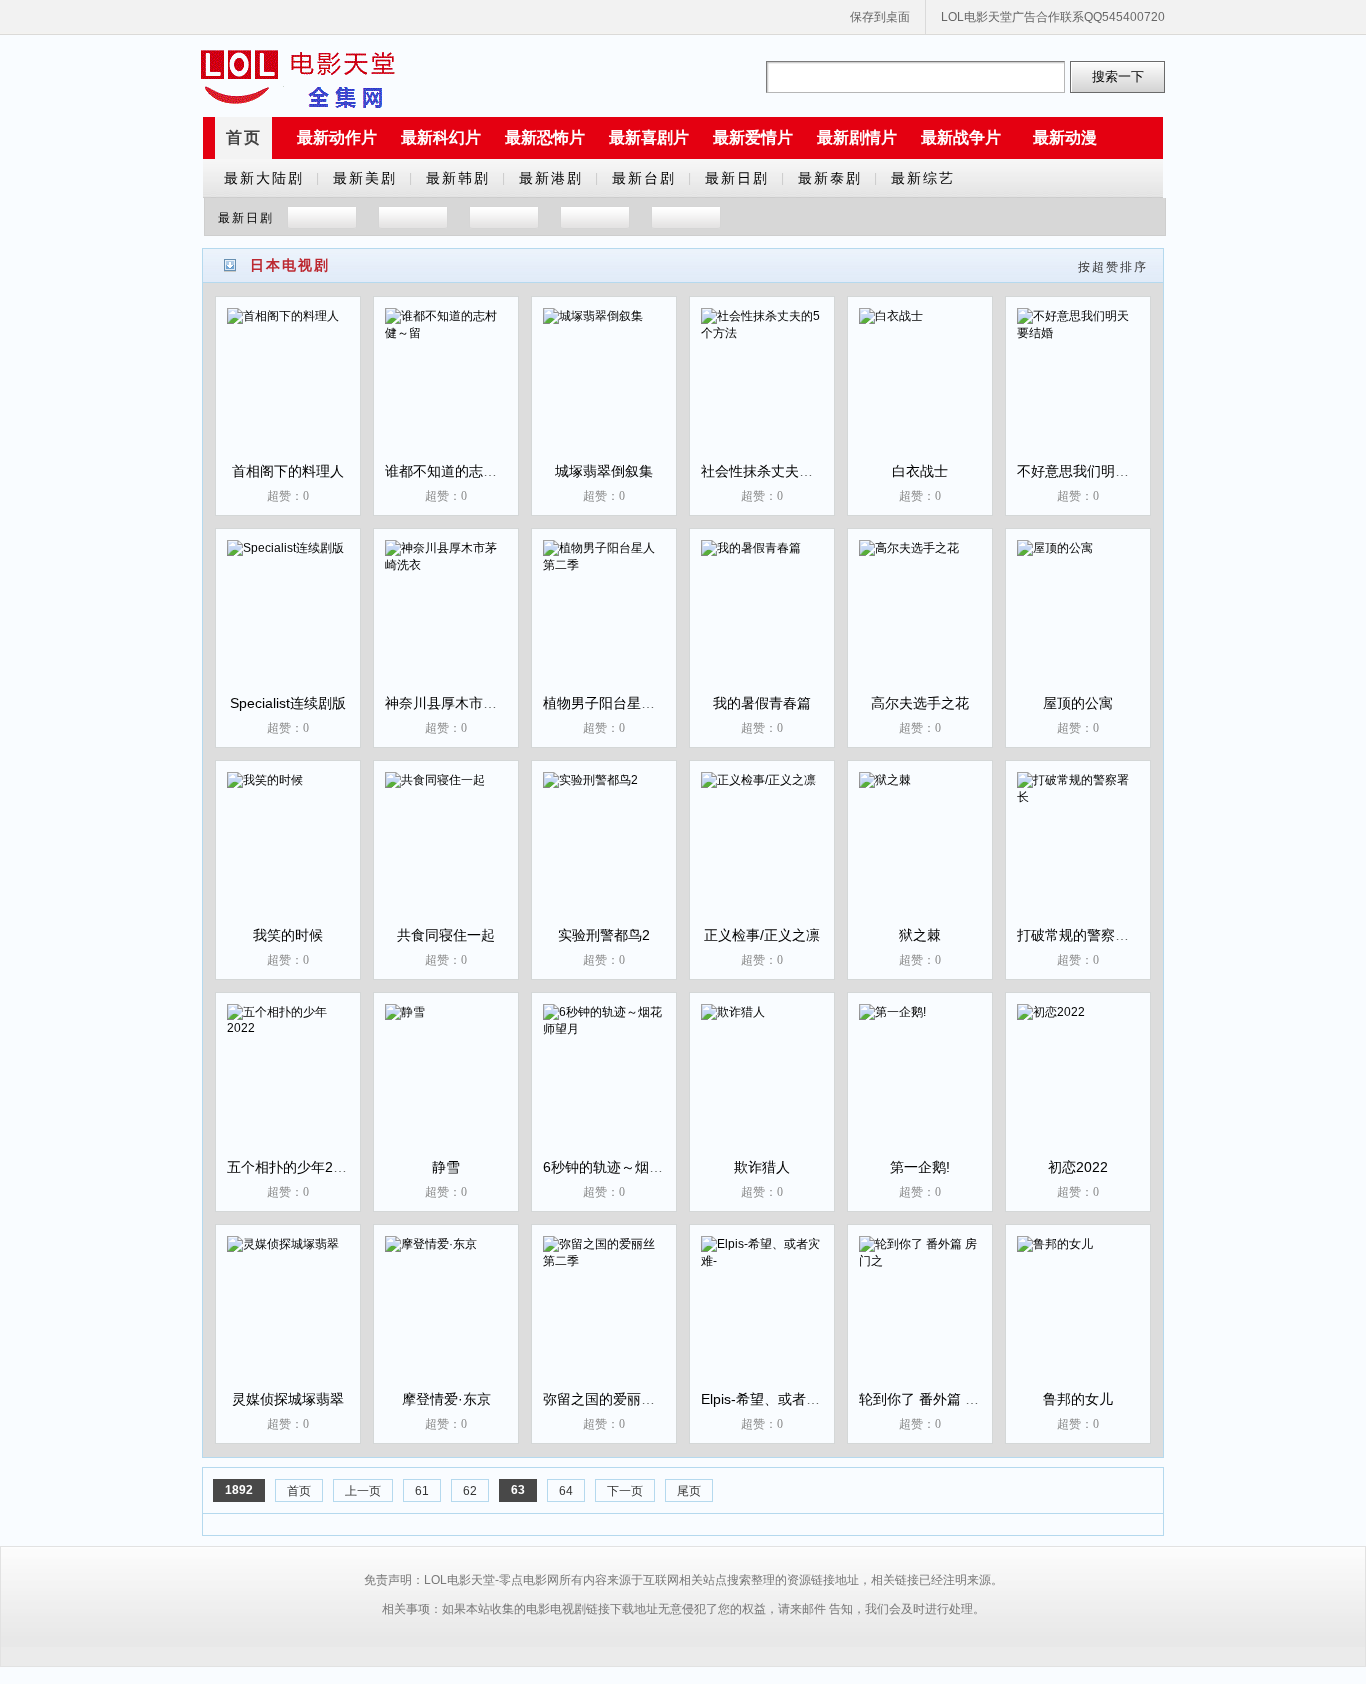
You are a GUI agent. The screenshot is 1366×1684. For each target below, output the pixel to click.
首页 (244, 137)
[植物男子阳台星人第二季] (604, 623)
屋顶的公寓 (1078, 703)
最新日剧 (737, 178)
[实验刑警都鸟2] (604, 855)
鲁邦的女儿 (1078, 1399)
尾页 (689, 1491)
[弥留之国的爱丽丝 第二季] (604, 1319)
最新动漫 (1065, 137)
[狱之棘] (920, 855)
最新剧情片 (857, 137)
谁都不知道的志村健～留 (462, 471)
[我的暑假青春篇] (762, 623)
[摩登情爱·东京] (446, 1319)
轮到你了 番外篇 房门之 (933, 1399)
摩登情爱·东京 (446, 1399)
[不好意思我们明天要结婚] (1078, 391)
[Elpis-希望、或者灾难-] (762, 1319)
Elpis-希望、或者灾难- (770, 1399)
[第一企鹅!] (920, 1087)
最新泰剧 (830, 178)
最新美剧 (365, 178)
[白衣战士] (920, 391)
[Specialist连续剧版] (288, 623)
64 (566, 1491)
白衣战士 (920, 471)
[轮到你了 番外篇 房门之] (920, 1319)
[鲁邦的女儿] (1078, 1319)
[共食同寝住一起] (446, 855)
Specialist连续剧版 (288, 703)
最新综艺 (923, 178)
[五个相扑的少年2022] (288, 1087)
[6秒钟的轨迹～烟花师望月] (604, 1087)
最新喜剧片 (649, 137)
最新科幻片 (441, 137)
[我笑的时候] (288, 855)
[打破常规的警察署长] (1078, 855)
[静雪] (446, 1087)
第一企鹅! (920, 1167)
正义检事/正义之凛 (762, 935)
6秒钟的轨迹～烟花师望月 (624, 1167)
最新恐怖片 (545, 137)
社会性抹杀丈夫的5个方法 (782, 471)
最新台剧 (644, 178)
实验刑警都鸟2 (604, 935)
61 (422, 1491)
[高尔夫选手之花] (920, 623)
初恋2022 (1078, 1167)
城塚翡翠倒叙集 (604, 471)
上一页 (363, 1491)
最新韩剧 (458, 178)
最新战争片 (961, 137)
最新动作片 (337, 137)
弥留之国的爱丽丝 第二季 (622, 1399)
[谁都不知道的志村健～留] (446, 391)
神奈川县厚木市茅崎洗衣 (462, 703)
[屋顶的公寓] (1078, 623)
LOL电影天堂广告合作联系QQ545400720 (1053, 17)
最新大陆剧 (264, 178)
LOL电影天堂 (298, 77)
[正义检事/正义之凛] (762, 855)
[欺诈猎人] (762, 1087)
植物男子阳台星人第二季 (620, 703)
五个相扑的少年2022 (292, 1167)
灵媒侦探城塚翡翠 (288, 1399)
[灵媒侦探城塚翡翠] (288, 1319)
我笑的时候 (288, 935)
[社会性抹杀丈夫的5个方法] (762, 391)
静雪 (446, 1167)
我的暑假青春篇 (762, 703)
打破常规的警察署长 (1080, 935)
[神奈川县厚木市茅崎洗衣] (446, 623)
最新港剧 (551, 178)
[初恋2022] (1078, 1087)
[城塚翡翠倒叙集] (604, 391)
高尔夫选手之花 (920, 703)
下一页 (625, 1491)
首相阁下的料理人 (288, 471)
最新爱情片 (753, 137)
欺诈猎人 (762, 1167)
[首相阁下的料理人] (288, 391)
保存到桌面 (880, 17)
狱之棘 (920, 935)
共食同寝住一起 (446, 935)
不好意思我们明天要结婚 (1094, 471)
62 (470, 1491)
